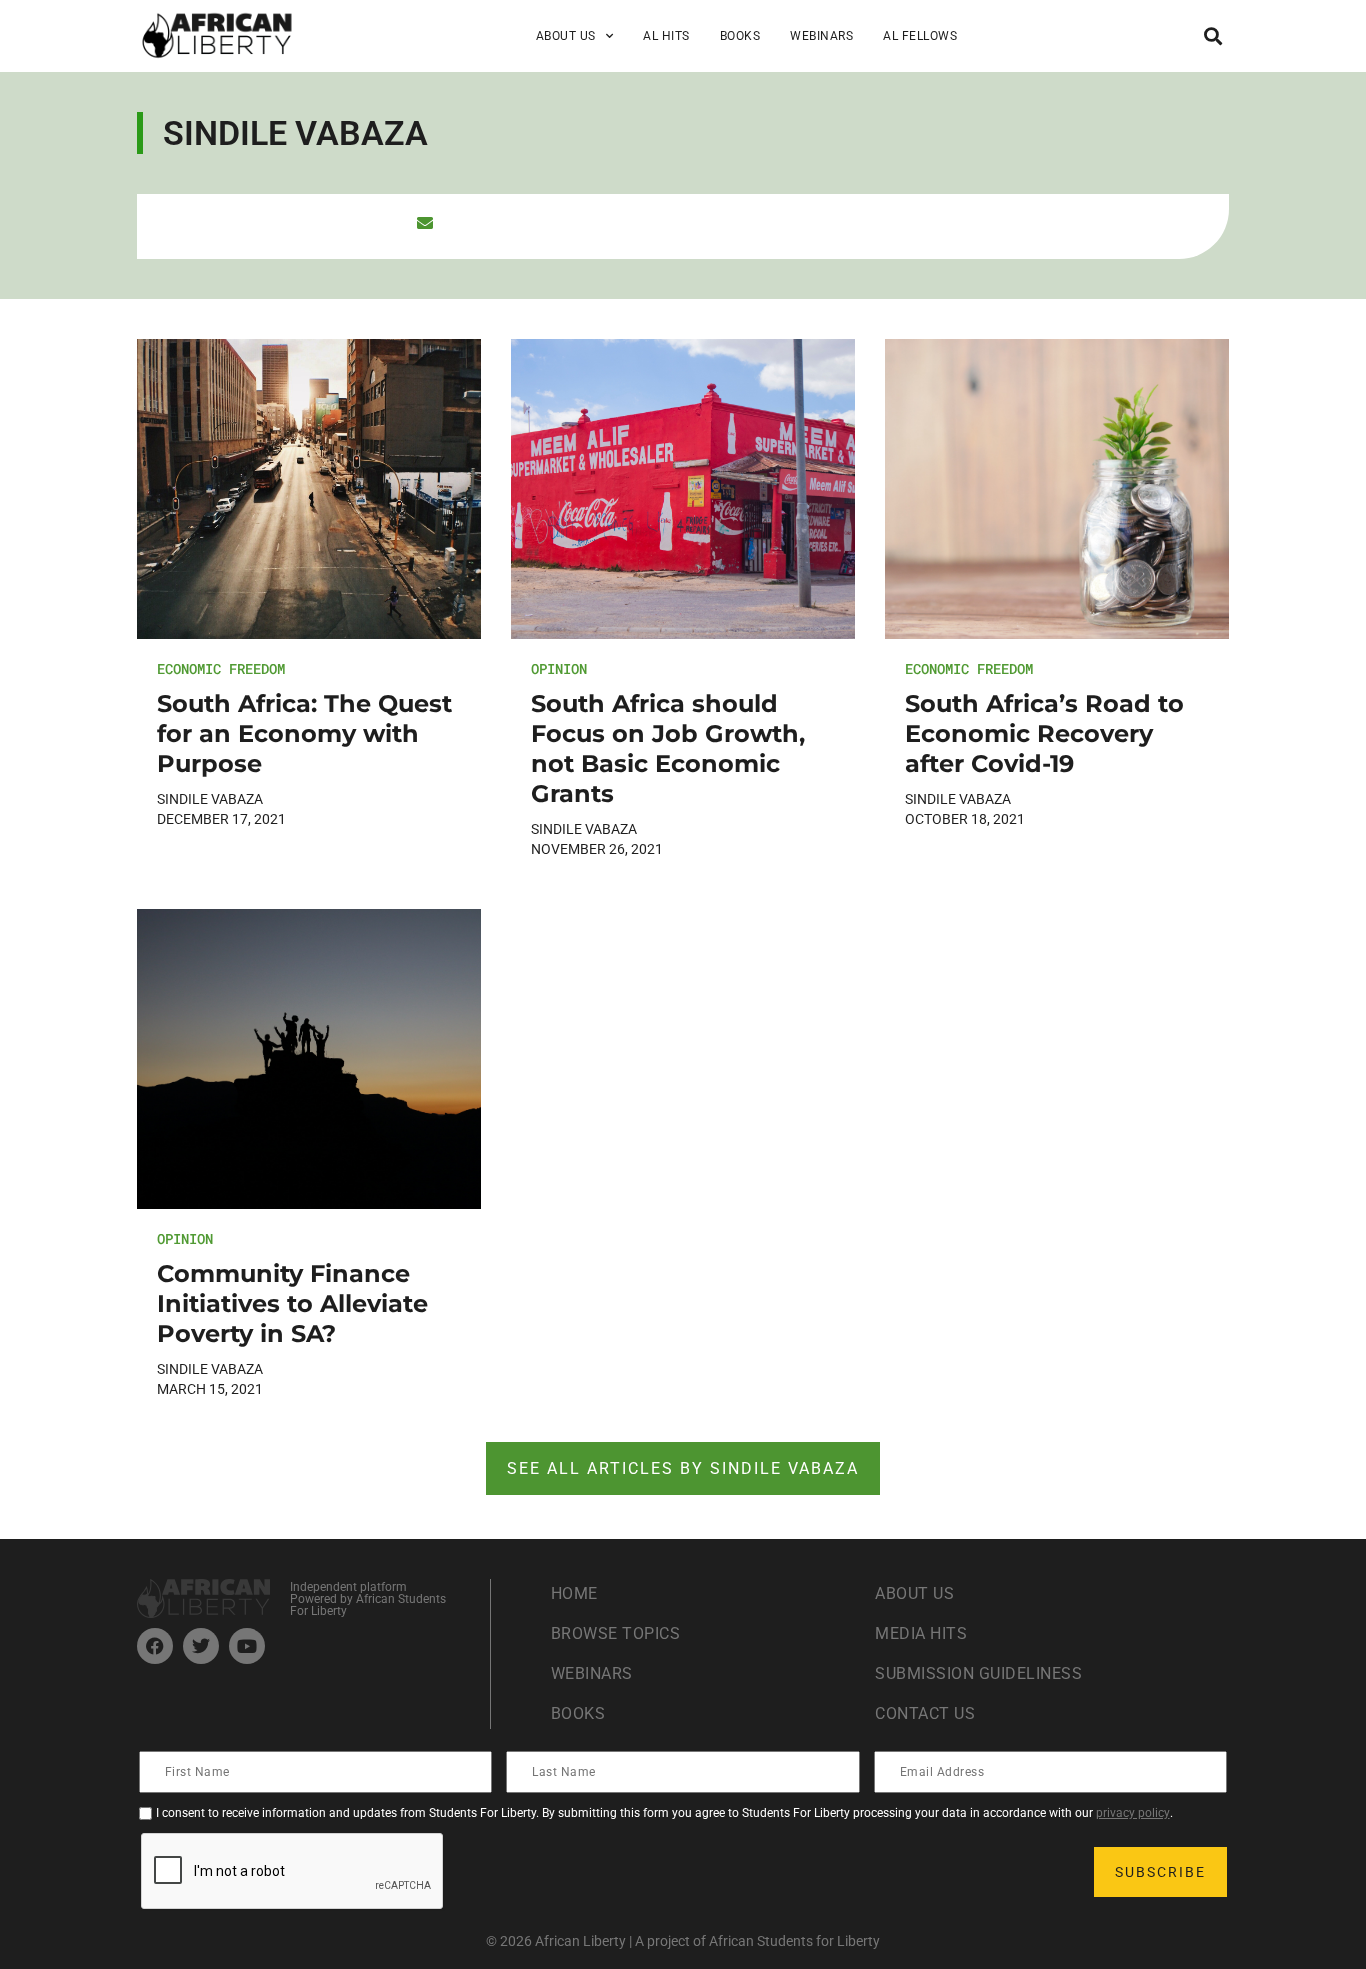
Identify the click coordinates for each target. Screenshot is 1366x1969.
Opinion (559, 668)
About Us (914, 1593)
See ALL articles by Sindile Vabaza (683, 1468)
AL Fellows (920, 36)
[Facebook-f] (155, 1646)
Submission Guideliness (978, 1673)
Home (574, 1593)
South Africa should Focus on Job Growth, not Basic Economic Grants (668, 748)
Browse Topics (616, 1633)
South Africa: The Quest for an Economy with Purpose (304, 733)
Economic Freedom (221, 668)
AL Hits (666, 36)
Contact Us (925, 1713)
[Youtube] (247, 1646)
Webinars (821, 36)
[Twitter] (201, 1646)
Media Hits (921, 1633)
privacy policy (1133, 1813)
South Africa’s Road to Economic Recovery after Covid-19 (1044, 733)
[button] (1212, 35)
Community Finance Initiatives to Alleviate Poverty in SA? (292, 1303)
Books (740, 36)
